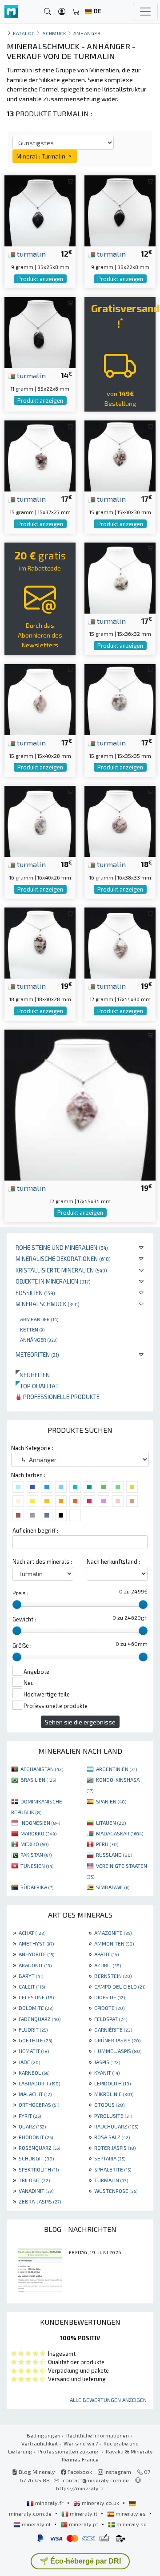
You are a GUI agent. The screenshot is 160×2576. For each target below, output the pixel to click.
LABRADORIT (39, 2083)
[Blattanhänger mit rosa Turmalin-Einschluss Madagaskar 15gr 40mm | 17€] (120, 455)
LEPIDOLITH (112, 2083)
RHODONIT (36, 2137)
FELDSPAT (111, 2019)
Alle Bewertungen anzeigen (108, 2400)
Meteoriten (37, 1354)
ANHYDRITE (36, 1954)
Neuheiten (33, 1375)
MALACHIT (35, 2094)
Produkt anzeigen (40, 279)
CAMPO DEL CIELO (120, 1986)
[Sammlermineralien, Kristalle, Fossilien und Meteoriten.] (11, 12)
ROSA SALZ (112, 2137)
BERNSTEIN (113, 1976)
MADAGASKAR (120, 1833)
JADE (29, 2062)
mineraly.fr (49, 2503)
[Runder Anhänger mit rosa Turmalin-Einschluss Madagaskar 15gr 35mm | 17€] (120, 699)
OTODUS (109, 2104)
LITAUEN (111, 1823)
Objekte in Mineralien (53, 1281)
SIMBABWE (113, 1887)
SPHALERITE (113, 2169)
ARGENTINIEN (116, 1769)
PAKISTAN (36, 1855)
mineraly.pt (84, 2524)
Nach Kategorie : (32, 1448)
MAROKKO (38, 1833)
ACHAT (32, 1933)
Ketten (32, 1329)
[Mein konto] (62, 12)
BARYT (31, 1976)
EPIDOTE (109, 2008)
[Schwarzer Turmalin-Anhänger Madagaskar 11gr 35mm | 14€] (40, 331)
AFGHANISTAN (42, 1769)
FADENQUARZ (40, 2019)
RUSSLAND (114, 1855)
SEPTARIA (110, 2158)
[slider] (17, 1605)
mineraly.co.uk (100, 2503)
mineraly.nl (36, 2524)
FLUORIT (33, 2029)
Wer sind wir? (81, 2443)
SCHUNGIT (36, 2158)
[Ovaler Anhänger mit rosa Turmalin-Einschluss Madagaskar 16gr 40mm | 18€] (40, 820)
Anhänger (39, 1340)
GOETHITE (35, 2040)
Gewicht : (24, 1619)
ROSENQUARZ (39, 2148)
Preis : (20, 1593)
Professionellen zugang (69, 2451)
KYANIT (107, 2073)
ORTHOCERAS (39, 2104)
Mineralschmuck (48, 1304)
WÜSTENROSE (116, 2191)
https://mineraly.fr (80, 2488)
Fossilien (35, 1293)
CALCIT (32, 1986)
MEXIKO (34, 1844)
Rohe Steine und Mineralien (62, 1247)
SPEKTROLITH (39, 2169)
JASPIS (107, 2062)
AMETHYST (36, 1943)
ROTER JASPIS (115, 2148)
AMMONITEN (114, 1943)
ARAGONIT (35, 1965)
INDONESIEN (40, 1823)
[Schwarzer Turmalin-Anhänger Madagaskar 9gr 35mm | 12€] (40, 210)
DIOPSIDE (110, 1997)
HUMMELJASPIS (118, 2051)
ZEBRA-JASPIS (40, 2201)
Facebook (79, 2472)
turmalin (30, 254)
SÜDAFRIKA (37, 1887)
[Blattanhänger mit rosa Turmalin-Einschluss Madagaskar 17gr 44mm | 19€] (120, 942)
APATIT (106, 1954)
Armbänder (39, 1319)
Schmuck (54, 33)
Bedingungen (44, 2435)
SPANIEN (111, 1801)
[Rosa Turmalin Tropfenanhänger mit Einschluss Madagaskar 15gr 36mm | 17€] (120, 577)
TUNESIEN (37, 1866)
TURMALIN (111, 2180)
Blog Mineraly (36, 2472)
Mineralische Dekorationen (63, 1258)
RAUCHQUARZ (116, 2126)
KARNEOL (34, 2073)
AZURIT (108, 1965)
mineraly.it (84, 2513)
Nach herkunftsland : (113, 1561)
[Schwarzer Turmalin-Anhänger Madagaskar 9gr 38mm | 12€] (120, 210)
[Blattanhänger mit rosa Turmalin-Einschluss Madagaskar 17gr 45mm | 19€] (80, 1104)
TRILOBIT (34, 2180)
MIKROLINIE (114, 2094)
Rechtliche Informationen (98, 2435)
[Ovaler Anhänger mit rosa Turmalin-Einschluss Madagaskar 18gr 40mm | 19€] (40, 942)
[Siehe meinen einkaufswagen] (76, 12)
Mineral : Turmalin (42, 156)
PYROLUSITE (113, 2116)
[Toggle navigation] (145, 12)
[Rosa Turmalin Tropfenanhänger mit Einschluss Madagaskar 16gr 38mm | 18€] (120, 820)
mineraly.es (131, 2513)
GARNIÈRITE (113, 2029)
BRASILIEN (38, 1779)
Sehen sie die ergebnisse (80, 1722)
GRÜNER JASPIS (117, 2040)
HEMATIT (34, 2051)
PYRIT (30, 2116)
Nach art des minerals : (42, 1561)
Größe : (22, 1645)
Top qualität (37, 1386)
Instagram (117, 2472)
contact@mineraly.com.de (96, 2480)
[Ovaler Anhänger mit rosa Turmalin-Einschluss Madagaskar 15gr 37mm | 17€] (40, 455)
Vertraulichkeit (40, 2443)
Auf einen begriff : (35, 1530)
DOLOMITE (36, 2008)
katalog (24, 33)
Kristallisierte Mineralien (61, 1270)
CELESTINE (36, 1997)
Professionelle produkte (61, 1397)
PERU (107, 1844)
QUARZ (32, 2126)
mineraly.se (131, 2524)
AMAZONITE (113, 1933)
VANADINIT (36, 2191)
